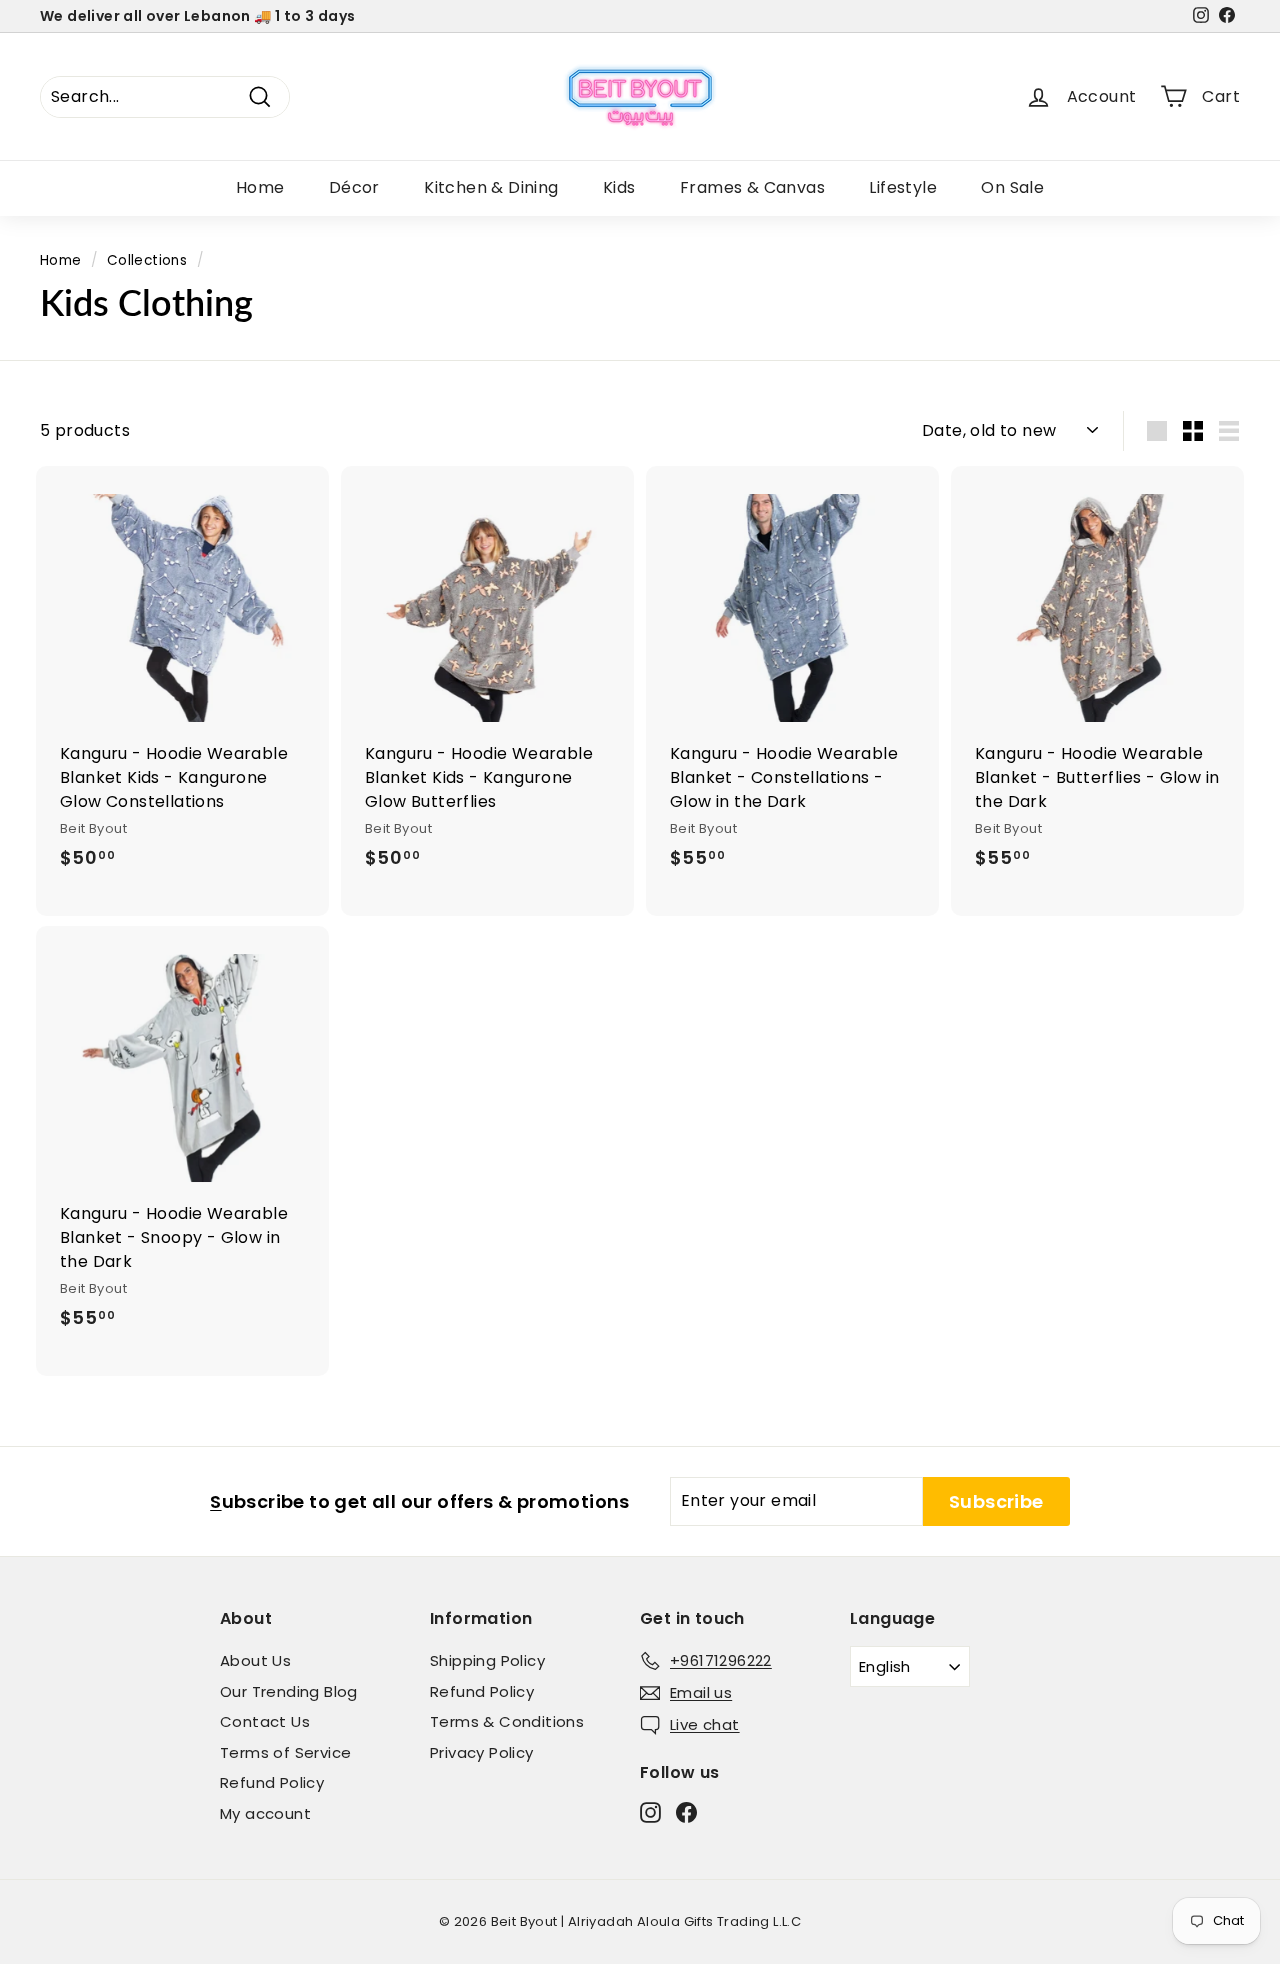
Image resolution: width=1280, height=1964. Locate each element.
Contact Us (265, 1721)
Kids (619, 187)
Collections (147, 260)
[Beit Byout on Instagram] (650, 1811)
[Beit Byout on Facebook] (686, 1811)
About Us (255, 1660)
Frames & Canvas (752, 187)
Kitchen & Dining (491, 187)
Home (260, 187)
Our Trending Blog (289, 1691)
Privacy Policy (482, 1752)
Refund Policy (272, 1782)
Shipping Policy (487, 1660)
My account (265, 1813)
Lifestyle (903, 187)
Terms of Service (285, 1752)
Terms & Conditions (507, 1721)
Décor (354, 187)
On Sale (1012, 187)
